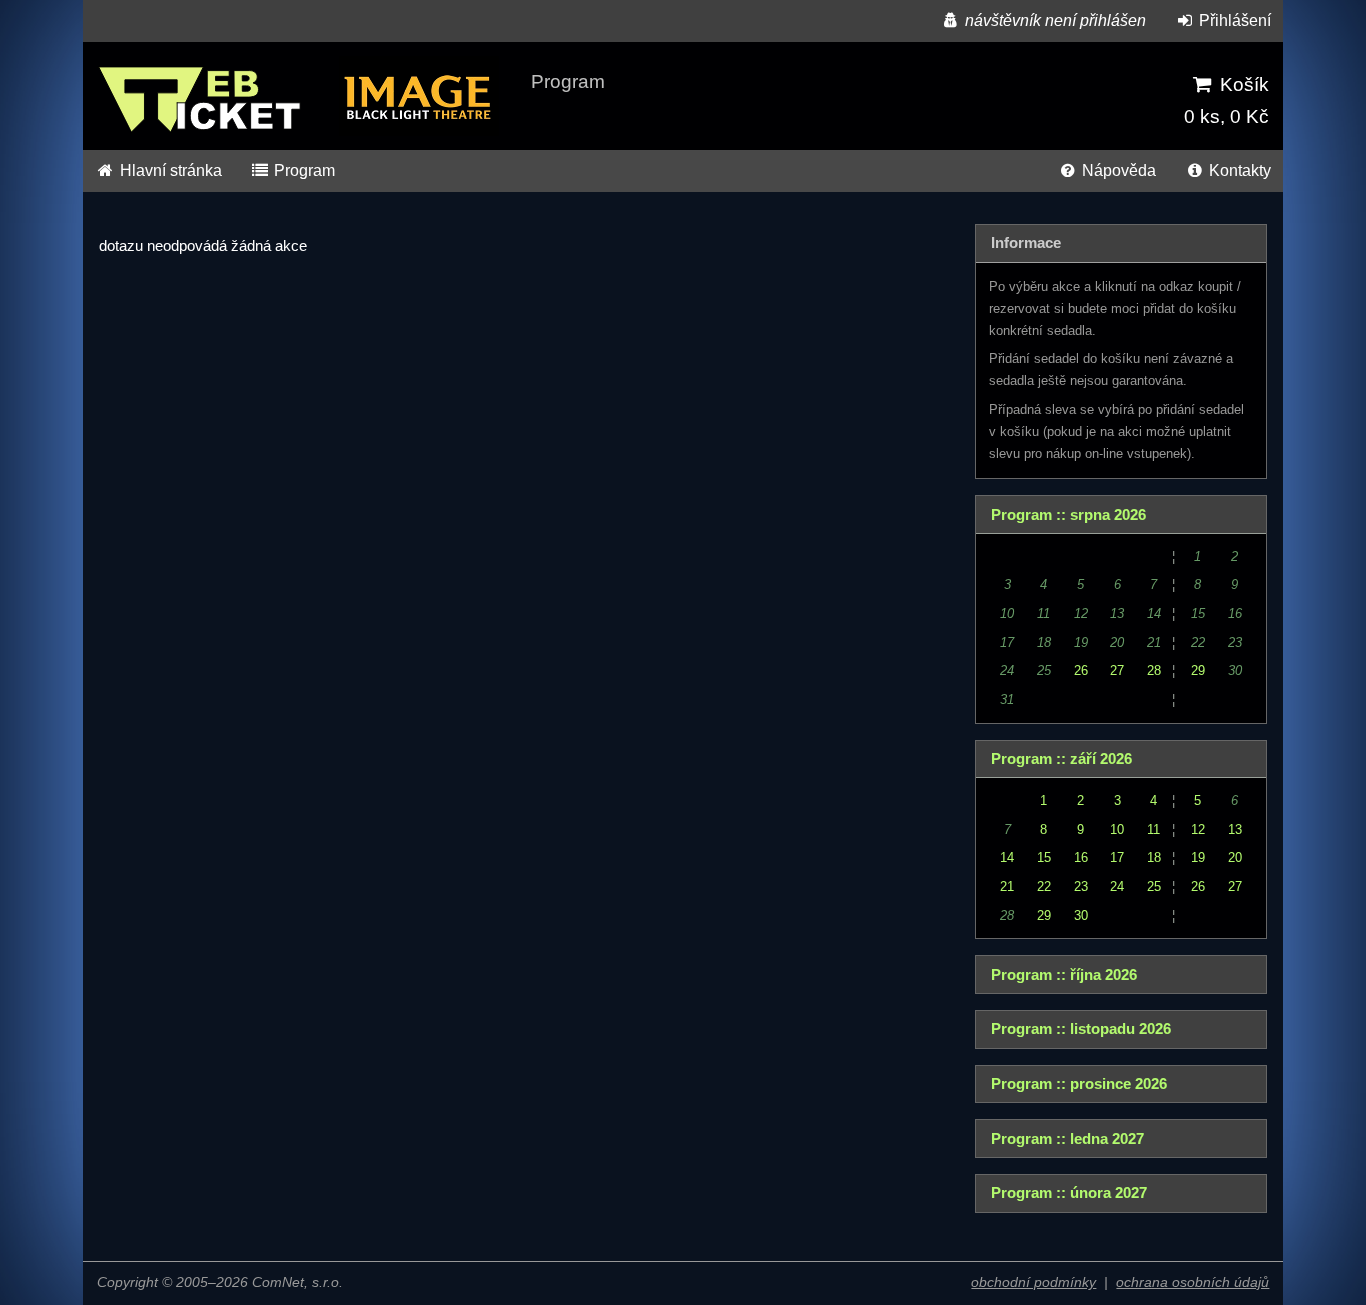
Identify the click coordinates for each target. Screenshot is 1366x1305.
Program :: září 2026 (1061, 759)
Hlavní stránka (169, 170)
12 (1198, 829)
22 (1044, 886)
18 (1154, 857)
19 (1198, 857)
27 (1117, 670)
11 (1153, 829)
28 (1154, 670)
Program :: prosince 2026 (1079, 1084)
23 (1081, 886)
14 (1007, 857)
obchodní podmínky (1033, 1282)
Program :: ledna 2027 (1067, 1139)
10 (1117, 829)
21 (1007, 886)
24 (1117, 886)
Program (302, 170)
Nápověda (1117, 170)
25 (1154, 886)
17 (1117, 857)
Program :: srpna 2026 (1068, 515)
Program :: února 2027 (1069, 1193)
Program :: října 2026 (1064, 975)
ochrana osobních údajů (1192, 1282)
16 (1081, 857)
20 (1235, 857)
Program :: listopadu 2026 (1081, 1029)
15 (1044, 857)
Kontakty (1238, 170)
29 (1198, 670)
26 (1081, 670)
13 (1235, 829)
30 (1081, 915)
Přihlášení (1233, 20)
